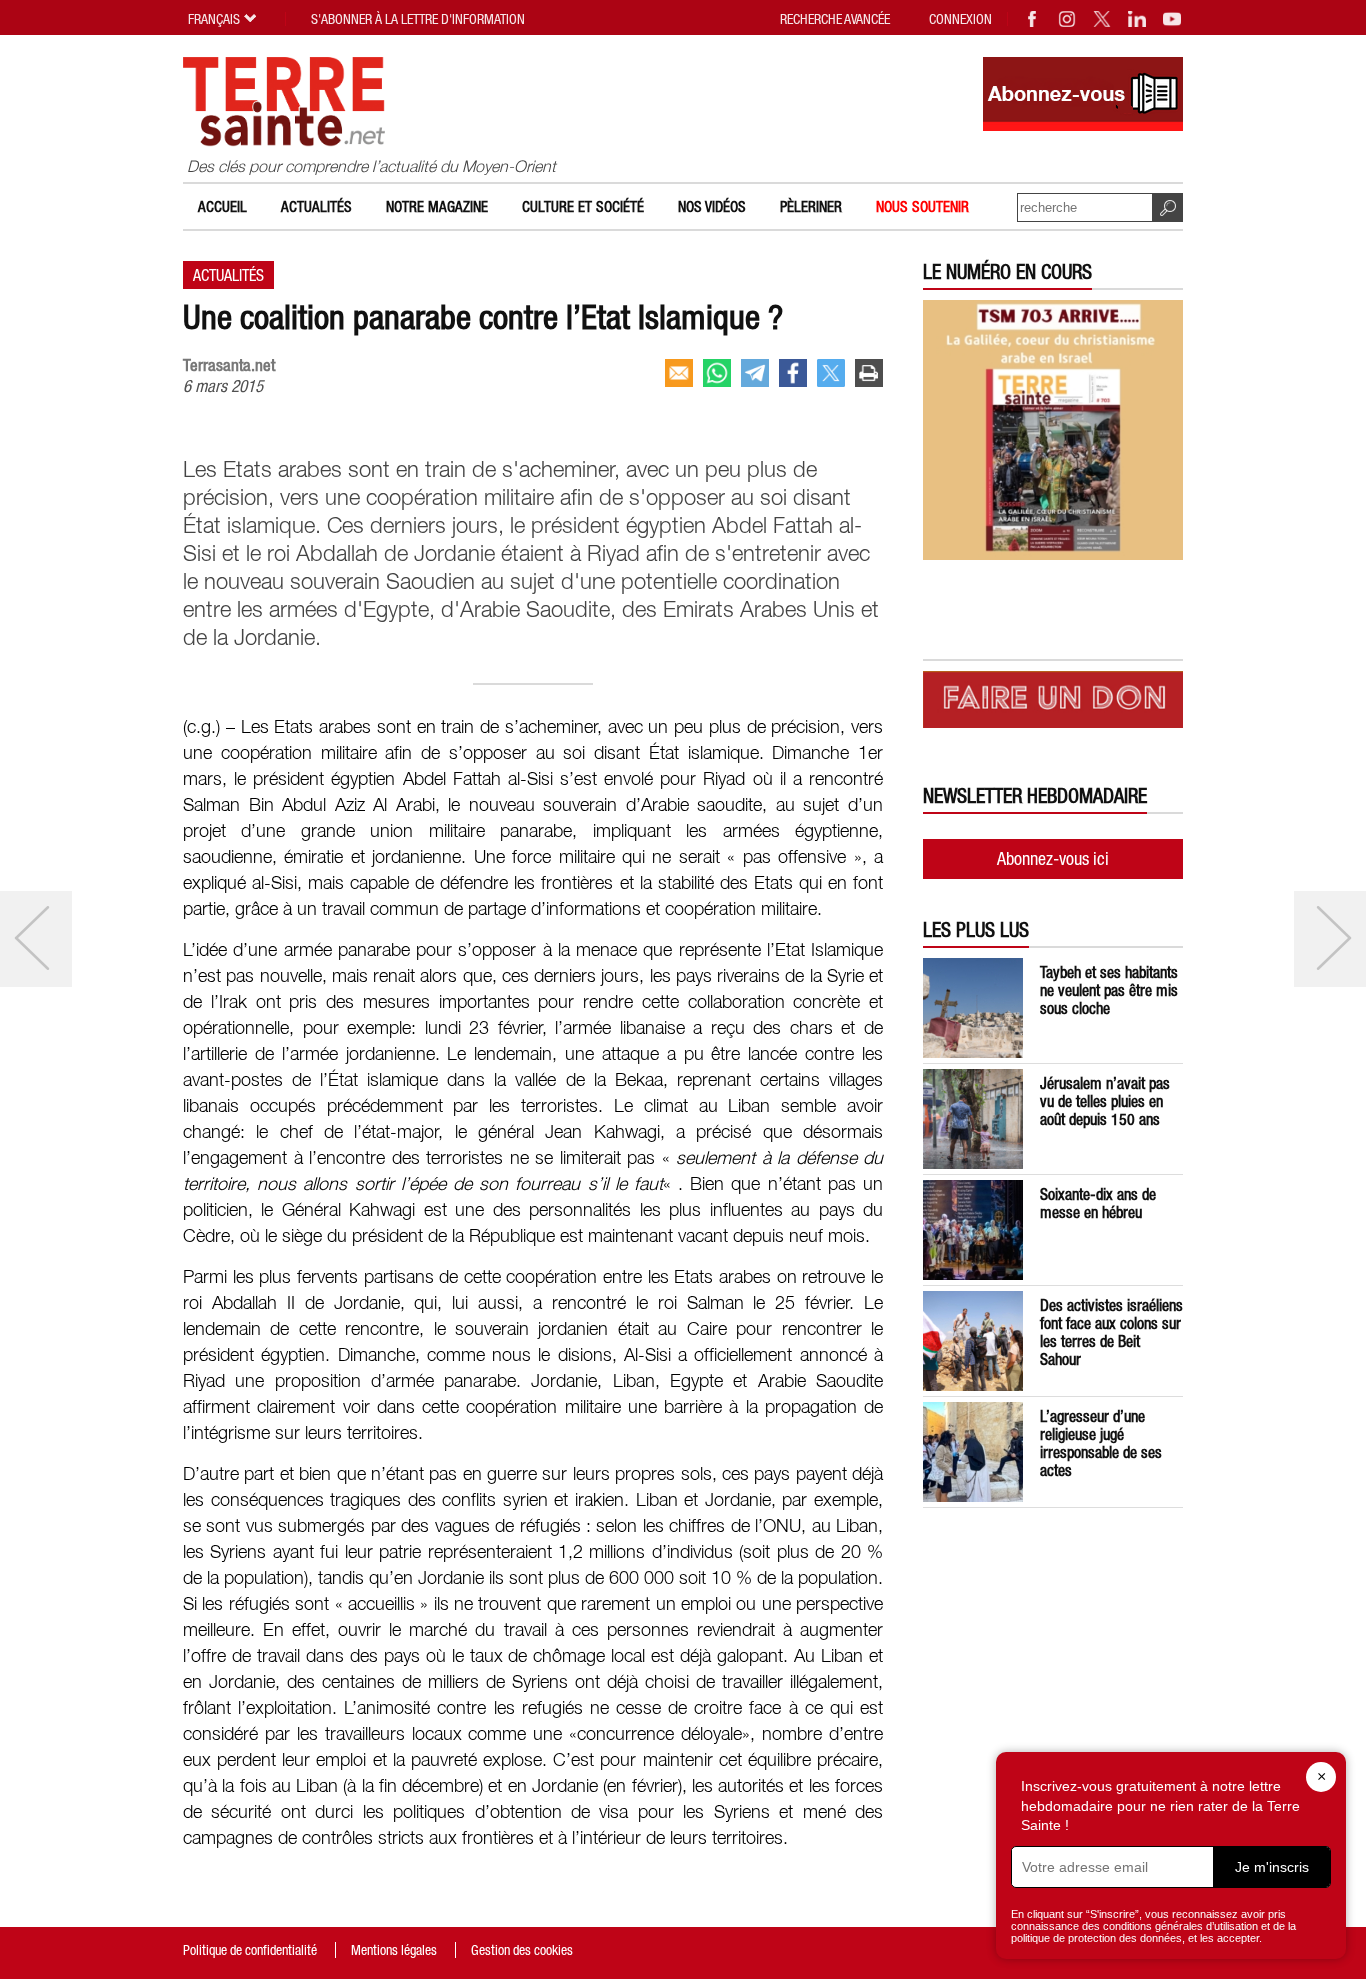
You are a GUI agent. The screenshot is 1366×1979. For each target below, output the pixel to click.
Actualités (316, 206)
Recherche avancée (835, 19)
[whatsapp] (717, 373)
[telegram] (755, 373)
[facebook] (793, 373)
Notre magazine (437, 206)
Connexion (960, 19)
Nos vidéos (712, 206)
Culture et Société (583, 206)
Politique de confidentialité (250, 1950)
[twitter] (831, 373)
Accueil (222, 206)
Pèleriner (811, 206)
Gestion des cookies (522, 1950)
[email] (679, 373)
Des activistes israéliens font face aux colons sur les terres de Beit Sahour (1111, 1332)
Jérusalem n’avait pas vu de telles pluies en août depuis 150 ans (1105, 1101)
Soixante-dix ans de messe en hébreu (1098, 1203)
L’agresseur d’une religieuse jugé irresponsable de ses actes (1101, 1443)
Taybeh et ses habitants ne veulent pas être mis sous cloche (1109, 990)
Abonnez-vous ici (1053, 858)
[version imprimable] (869, 373)
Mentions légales (394, 1950)
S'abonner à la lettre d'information (418, 19)
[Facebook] (1033, 19)
